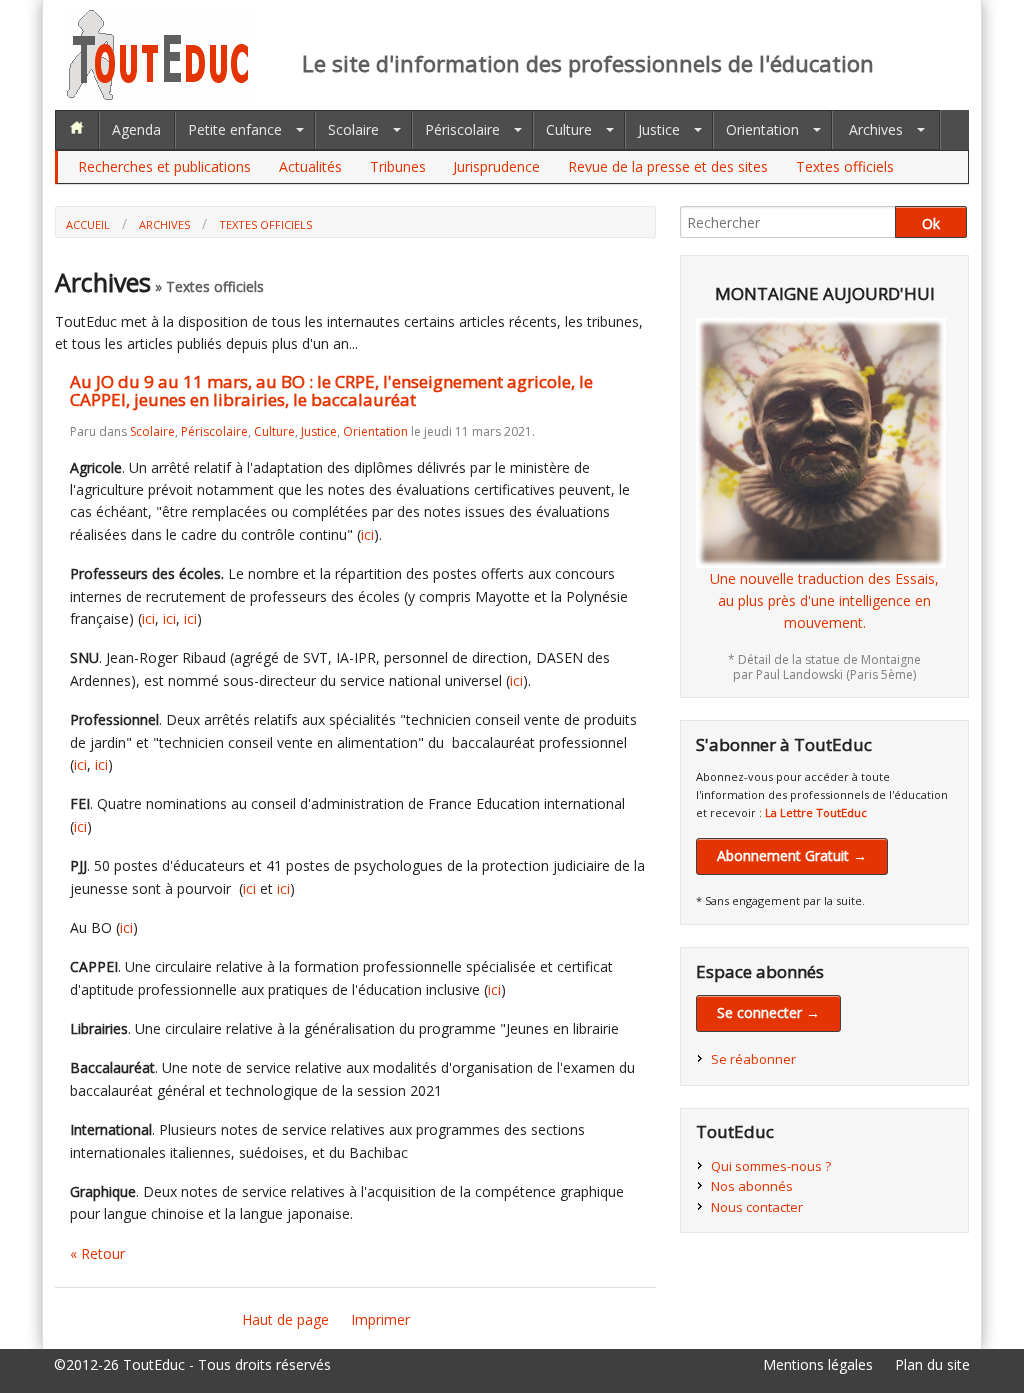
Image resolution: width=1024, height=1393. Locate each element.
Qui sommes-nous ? (771, 1166)
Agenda (136, 129)
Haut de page (285, 1319)
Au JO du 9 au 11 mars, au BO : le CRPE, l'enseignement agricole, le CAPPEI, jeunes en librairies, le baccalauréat (331, 391)
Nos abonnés (752, 1186)
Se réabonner (753, 1059)
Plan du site (932, 1364)
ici (367, 534)
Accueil (88, 224)
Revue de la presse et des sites (668, 166)
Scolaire (353, 129)
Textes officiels (845, 166)
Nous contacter (757, 1207)
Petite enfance (235, 129)
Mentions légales (818, 1364)
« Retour (97, 1253)
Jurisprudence (496, 166)
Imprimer (380, 1319)
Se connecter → (768, 1012)
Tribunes (398, 166)
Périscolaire (462, 129)
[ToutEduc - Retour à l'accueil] (162, 94)
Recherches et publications (164, 166)
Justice (659, 129)
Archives (876, 129)
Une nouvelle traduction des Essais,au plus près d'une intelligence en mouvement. (824, 601)
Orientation (762, 129)
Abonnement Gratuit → (792, 855)
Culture (569, 129)
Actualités (310, 166)
